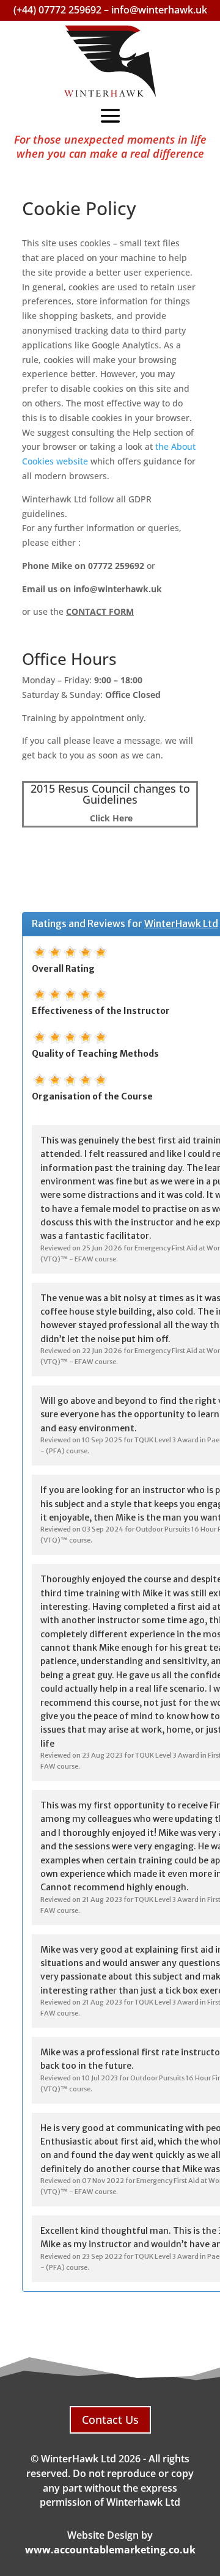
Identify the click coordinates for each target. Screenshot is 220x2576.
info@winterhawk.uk (159, 10)
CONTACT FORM (100, 611)
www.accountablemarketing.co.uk (110, 2550)
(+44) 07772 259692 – (62, 10)
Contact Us (110, 2420)
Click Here (110, 818)
